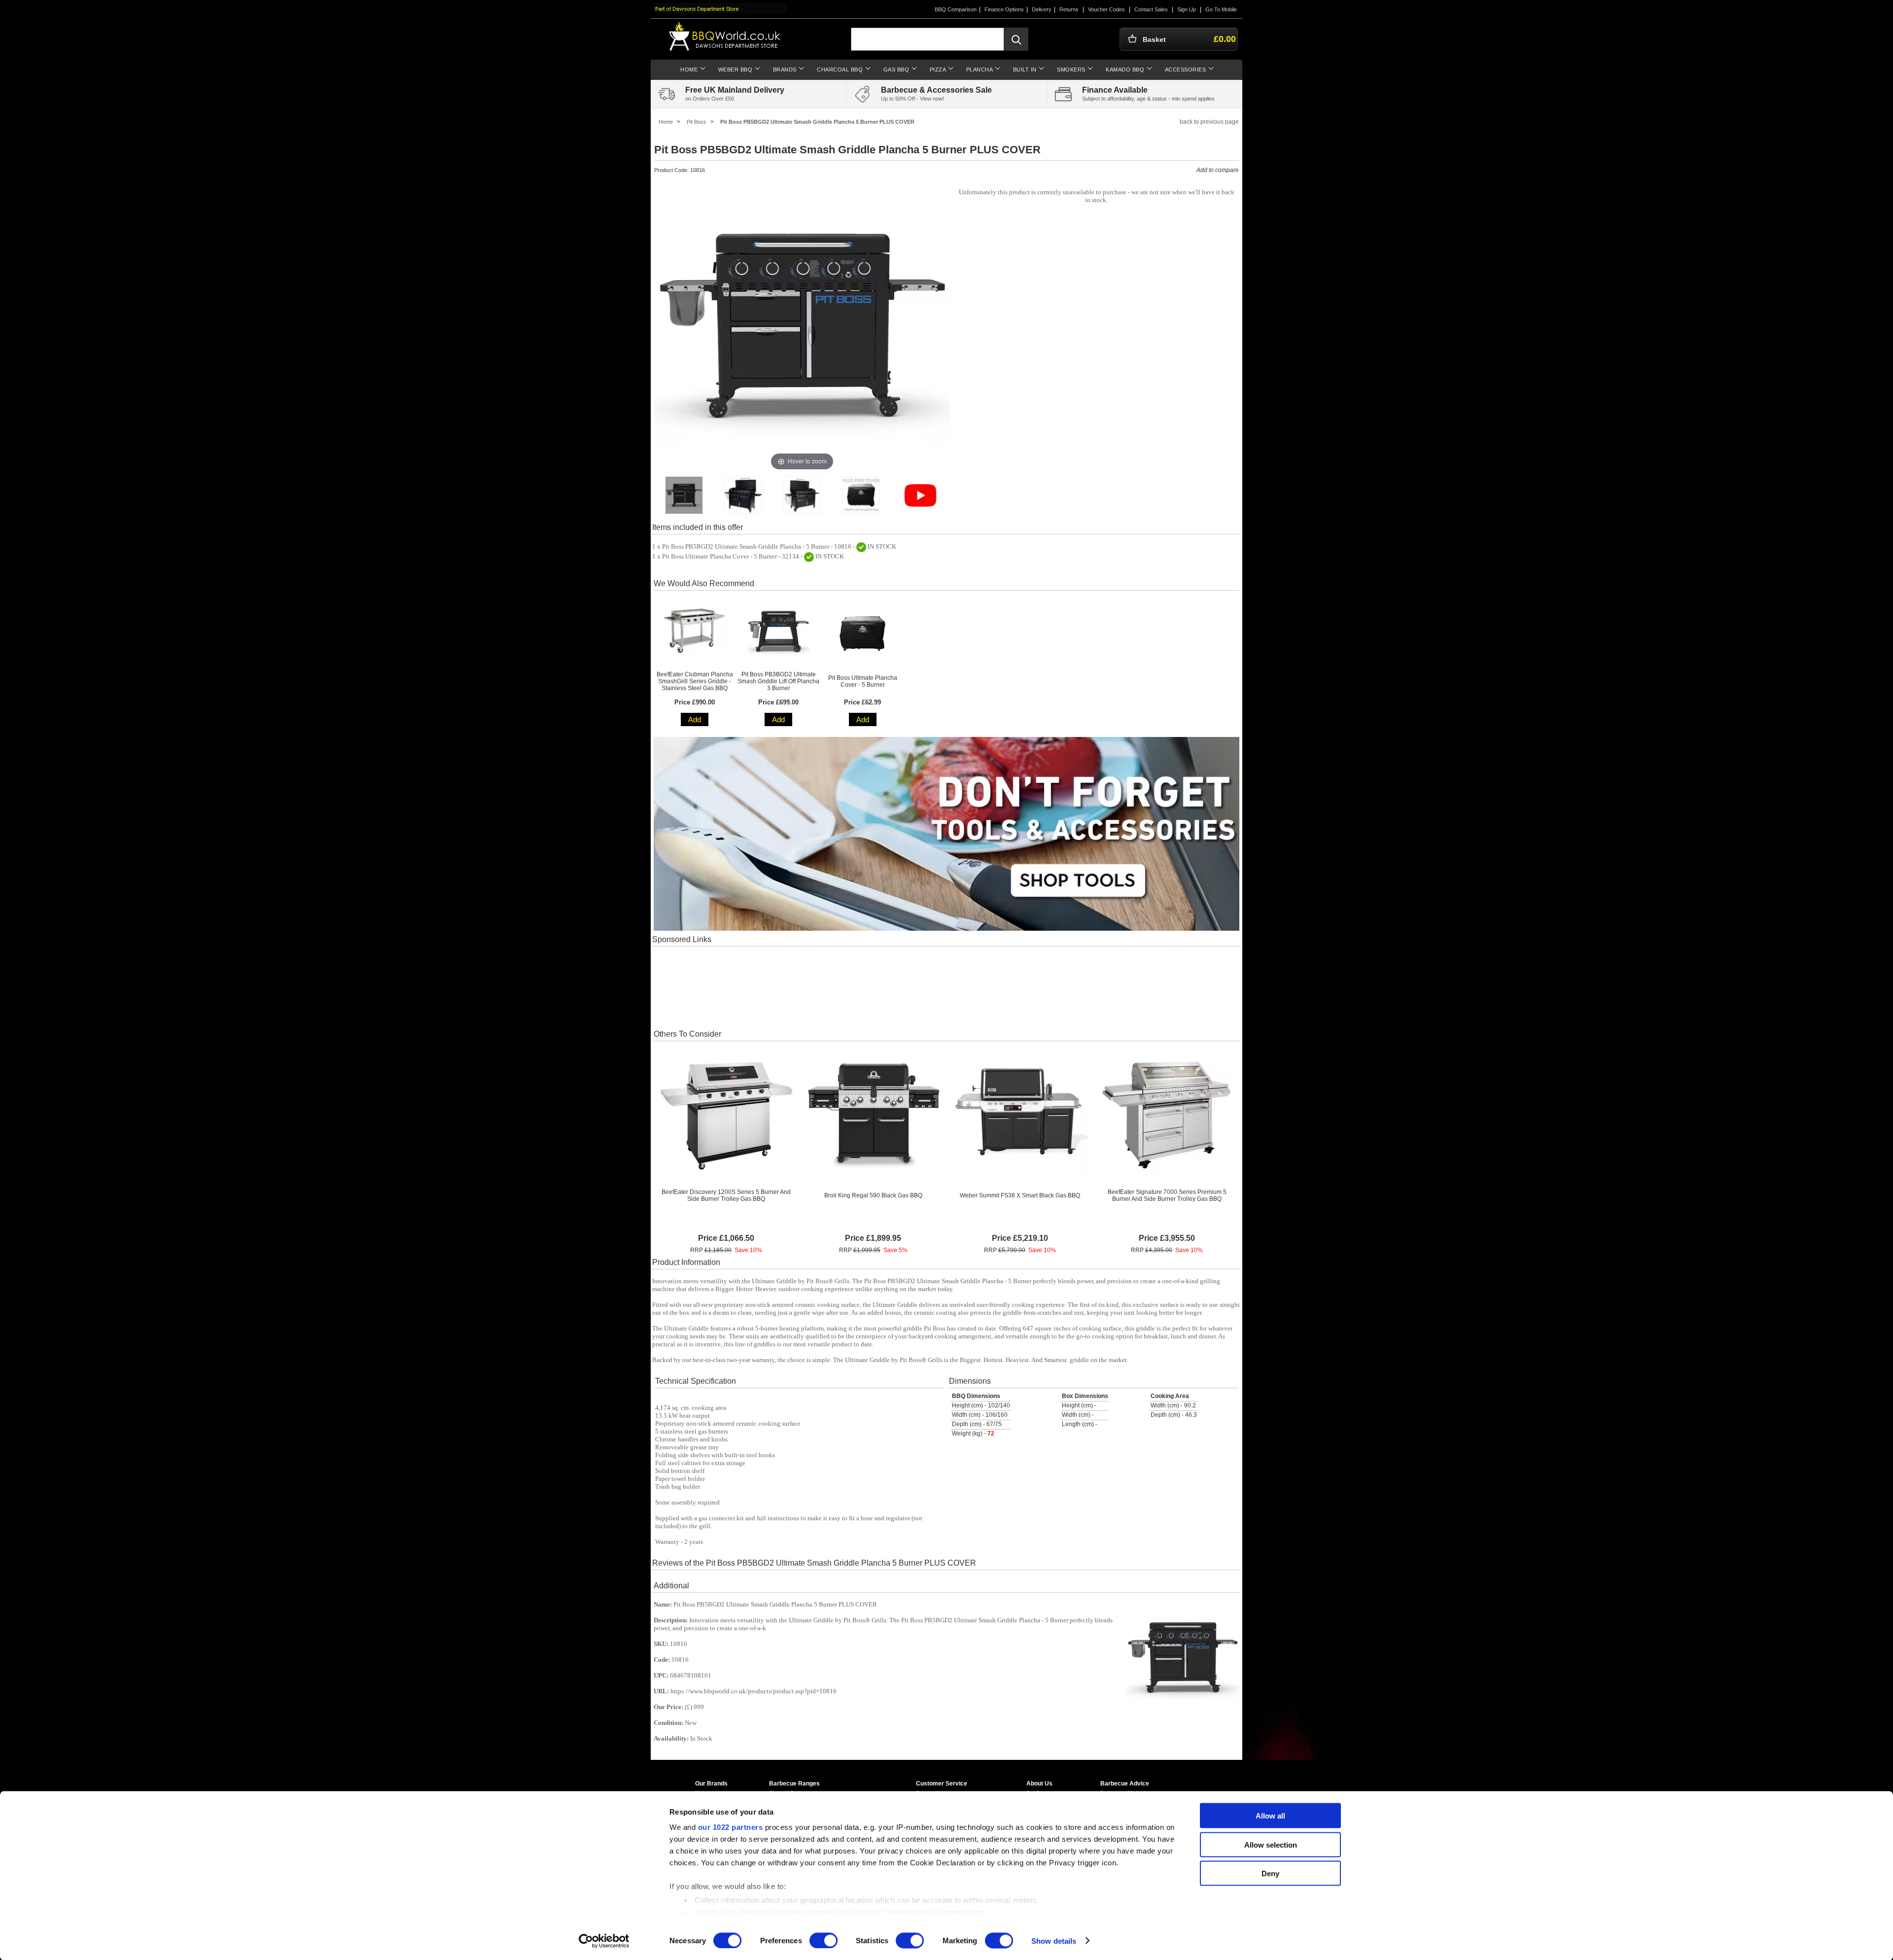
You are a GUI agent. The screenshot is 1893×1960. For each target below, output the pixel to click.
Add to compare (1218, 170)
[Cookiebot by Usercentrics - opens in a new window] (604, 1941)
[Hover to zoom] (802, 325)
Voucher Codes (1106, 9)
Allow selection (1271, 1844)
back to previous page (1209, 122)
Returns (1069, 9)
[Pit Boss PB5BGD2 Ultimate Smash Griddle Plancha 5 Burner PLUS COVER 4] (861, 495)
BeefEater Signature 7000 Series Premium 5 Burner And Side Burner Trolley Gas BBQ (1167, 1195)
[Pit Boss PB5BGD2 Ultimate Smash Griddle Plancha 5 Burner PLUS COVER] (684, 495)
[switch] (824, 1940)
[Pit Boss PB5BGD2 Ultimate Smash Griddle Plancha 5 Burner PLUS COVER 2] (743, 495)
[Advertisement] (946, 987)
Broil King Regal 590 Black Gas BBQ (873, 1195)
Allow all (1270, 1816)
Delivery (1042, 9)
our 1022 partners (731, 1827)
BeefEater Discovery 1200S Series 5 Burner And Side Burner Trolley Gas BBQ (726, 1195)
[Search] (1016, 39)
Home (666, 122)
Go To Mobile (1221, 9)
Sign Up (1187, 9)
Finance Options (1004, 9)
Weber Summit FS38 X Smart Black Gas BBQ (1020, 1195)
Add (695, 719)
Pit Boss (697, 122)
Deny (1270, 1873)
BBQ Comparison (956, 9)
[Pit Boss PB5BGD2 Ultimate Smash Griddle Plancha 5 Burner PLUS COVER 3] (802, 495)
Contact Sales (1151, 9)
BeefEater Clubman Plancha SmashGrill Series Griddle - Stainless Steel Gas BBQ (695, 681)
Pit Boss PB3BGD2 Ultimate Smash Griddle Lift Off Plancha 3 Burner (778, 681)
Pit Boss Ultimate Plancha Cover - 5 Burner (863, 681)
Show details (1054, 1941)
